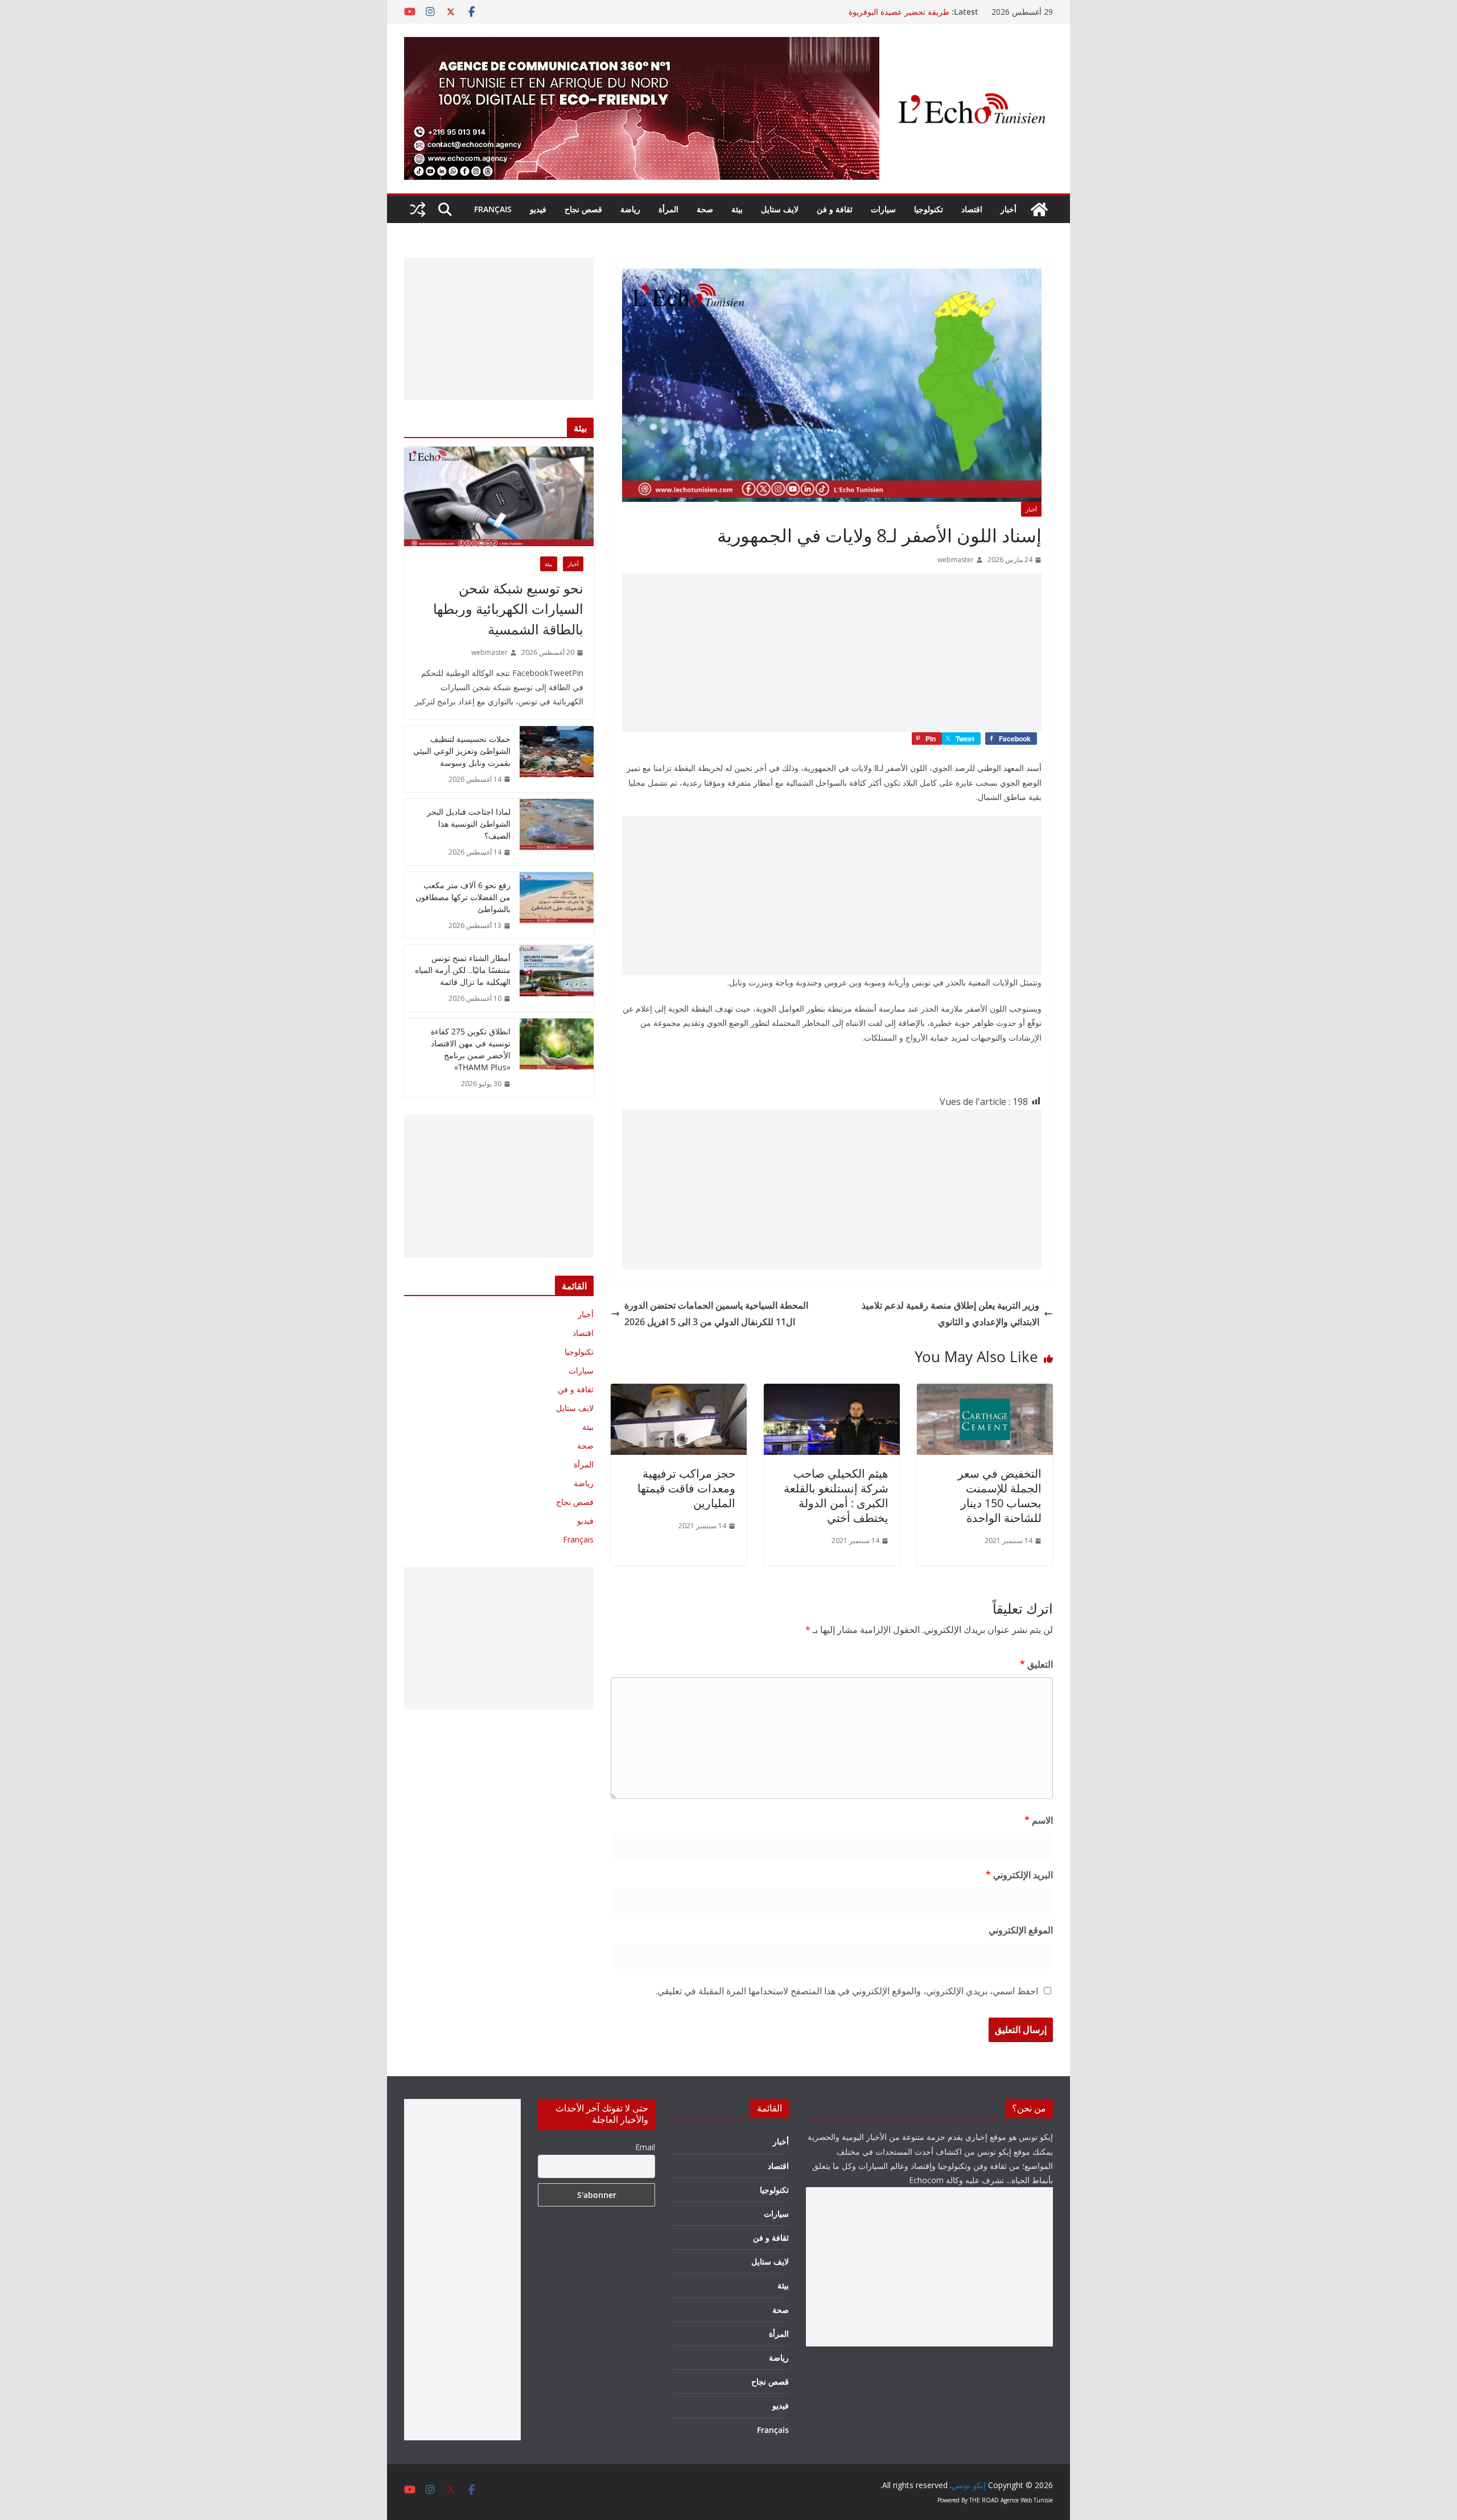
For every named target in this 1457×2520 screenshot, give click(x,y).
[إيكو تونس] (1039, 209)
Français (493, 209)
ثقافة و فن (835, 209)
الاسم (1039, 1820)
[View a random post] (418, 209)
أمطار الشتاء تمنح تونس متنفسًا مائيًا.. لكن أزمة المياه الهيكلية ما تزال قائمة (463, 970)
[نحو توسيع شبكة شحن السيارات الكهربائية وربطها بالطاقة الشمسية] (499, 496)
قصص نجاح (583, 209)
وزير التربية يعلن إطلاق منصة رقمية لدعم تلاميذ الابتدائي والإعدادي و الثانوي (950, 1313)
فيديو (538, 209)
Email (645, 2147)
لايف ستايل (780, 209)
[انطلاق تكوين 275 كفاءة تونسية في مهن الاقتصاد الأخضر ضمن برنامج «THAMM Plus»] (557, 1058)
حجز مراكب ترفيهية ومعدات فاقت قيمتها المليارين (686, 1488)
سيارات (883, 209)
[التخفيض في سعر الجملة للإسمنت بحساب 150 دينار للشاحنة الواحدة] (985, 1392)
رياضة (630, 209)
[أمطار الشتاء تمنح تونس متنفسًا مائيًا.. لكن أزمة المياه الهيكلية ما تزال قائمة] (557, 978)
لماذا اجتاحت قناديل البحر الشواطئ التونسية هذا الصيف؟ (469, 824)
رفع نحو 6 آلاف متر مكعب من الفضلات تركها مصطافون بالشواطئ (463, 897)
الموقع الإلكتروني (1021, 1930)
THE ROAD (984, 2500)
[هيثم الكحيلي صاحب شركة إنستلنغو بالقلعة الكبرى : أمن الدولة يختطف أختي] (832, 1392)
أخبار (1009, 209)
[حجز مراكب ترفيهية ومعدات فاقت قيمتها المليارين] (679, 1392)
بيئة (737, 209)
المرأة (668, 209)
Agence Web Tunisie (1027, 2500)
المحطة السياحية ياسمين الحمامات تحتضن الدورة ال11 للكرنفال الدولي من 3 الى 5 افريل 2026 (716, 1313)
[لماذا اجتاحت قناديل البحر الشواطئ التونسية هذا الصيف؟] (557, 832)
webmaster (956, 560)
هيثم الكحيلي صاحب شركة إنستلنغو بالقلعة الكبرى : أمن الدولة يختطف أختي (836, 1496)
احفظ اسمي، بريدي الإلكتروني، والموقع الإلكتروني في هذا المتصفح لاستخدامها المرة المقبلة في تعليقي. (847, 1991)
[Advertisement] (832, 653)
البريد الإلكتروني (1019, 1875)
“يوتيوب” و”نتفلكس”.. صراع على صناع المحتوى (872, 12)
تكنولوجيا (929, 209)
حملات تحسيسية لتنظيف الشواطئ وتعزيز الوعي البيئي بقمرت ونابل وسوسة (462, 751)
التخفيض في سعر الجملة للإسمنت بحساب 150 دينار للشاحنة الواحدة (1000, 1496)
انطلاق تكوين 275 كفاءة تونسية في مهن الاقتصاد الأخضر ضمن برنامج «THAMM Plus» (471, 1049)
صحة (705, 209)
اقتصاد (972, 209)
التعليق (1036, 1664)
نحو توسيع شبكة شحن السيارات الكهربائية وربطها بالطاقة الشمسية (508, 609)
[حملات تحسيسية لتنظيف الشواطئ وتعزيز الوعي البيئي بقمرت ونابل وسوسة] (557, 759)
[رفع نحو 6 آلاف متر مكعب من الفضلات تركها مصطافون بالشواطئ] (557, 906)
